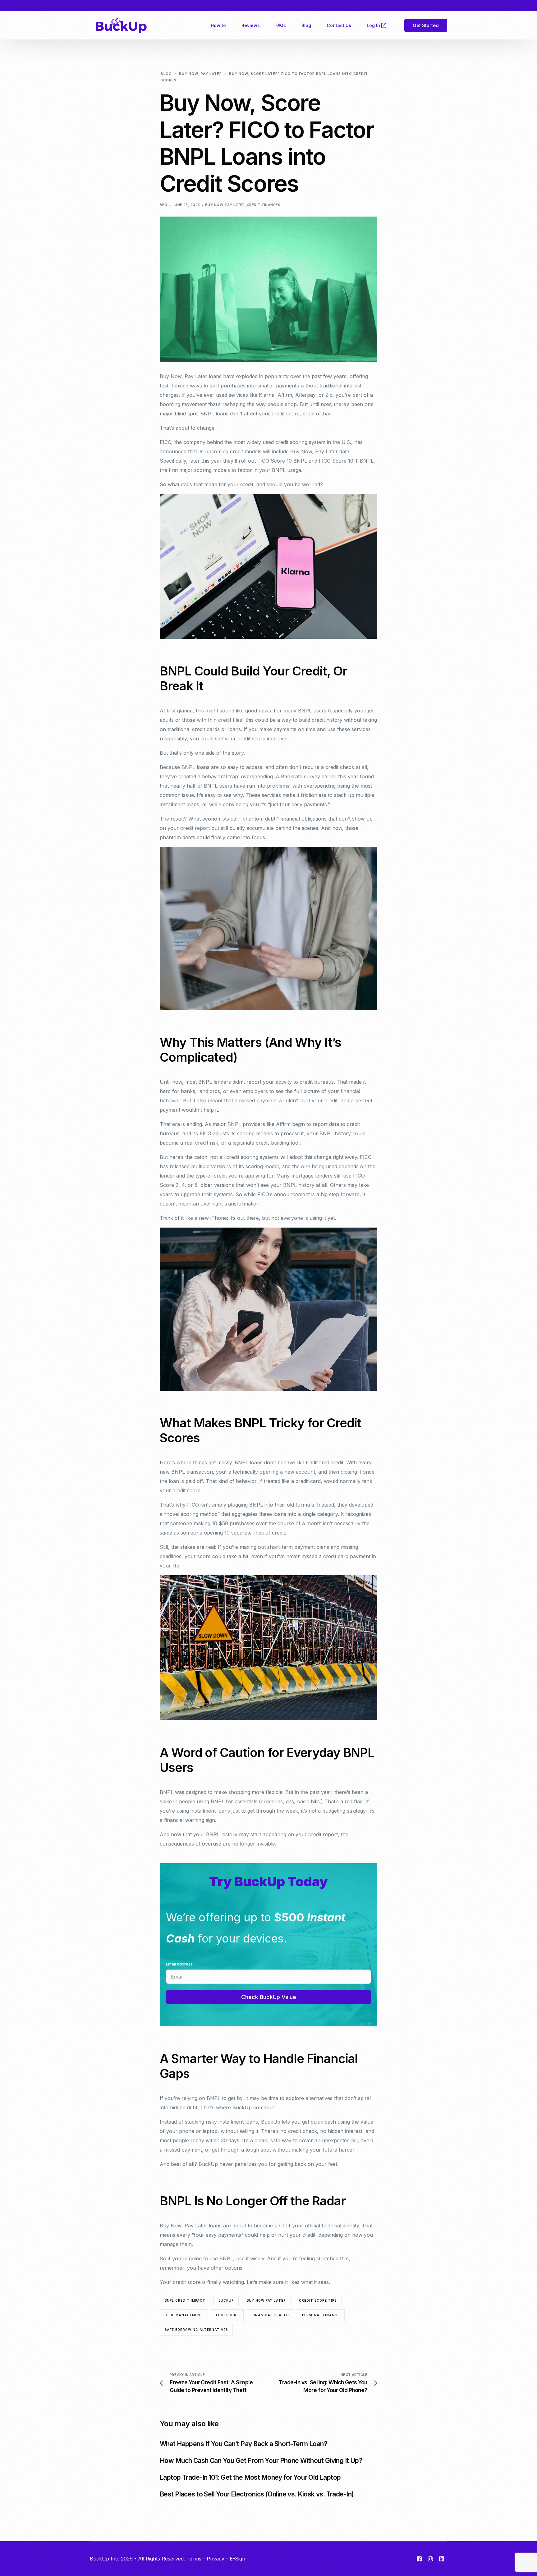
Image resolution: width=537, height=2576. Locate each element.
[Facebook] (419, 2559)
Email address (179, 1964)
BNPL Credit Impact (185, 2300)
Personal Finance (321, 2315)
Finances (271, 205)
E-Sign (237, 2559)
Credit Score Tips (318, 2300)
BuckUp (226, 2300)
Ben (163, 205)
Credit (254, 205)
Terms (194, 2559)
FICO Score (227, 2315)
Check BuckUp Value (269, 1997)
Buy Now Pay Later (266, 2300)
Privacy (216, 2559)
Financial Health (270, 2315)
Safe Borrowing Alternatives (196, 2330)
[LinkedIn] (442, 2559)
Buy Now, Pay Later (225, 205)
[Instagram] (430, 2559)
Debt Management (184, 2315)
